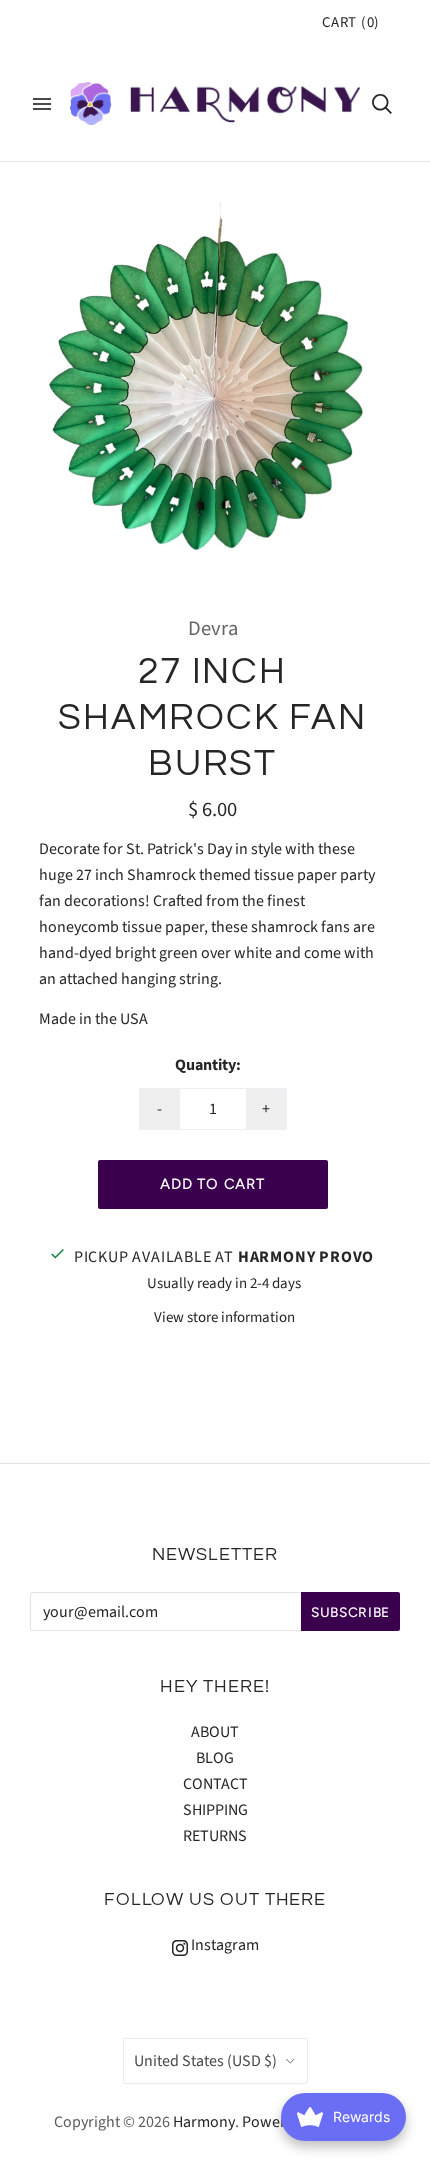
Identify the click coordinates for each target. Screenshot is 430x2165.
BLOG (215, 1758)
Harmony (204, 2122)
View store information (224, 1317)
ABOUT (215, 1732)
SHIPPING (215, 1810)
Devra (213, 628)
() (351, 22)
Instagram (223, 1945)
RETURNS (215, 1836)
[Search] (382, 104)
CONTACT (215, 1784)
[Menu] (42, 104)
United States (205, 2061)
